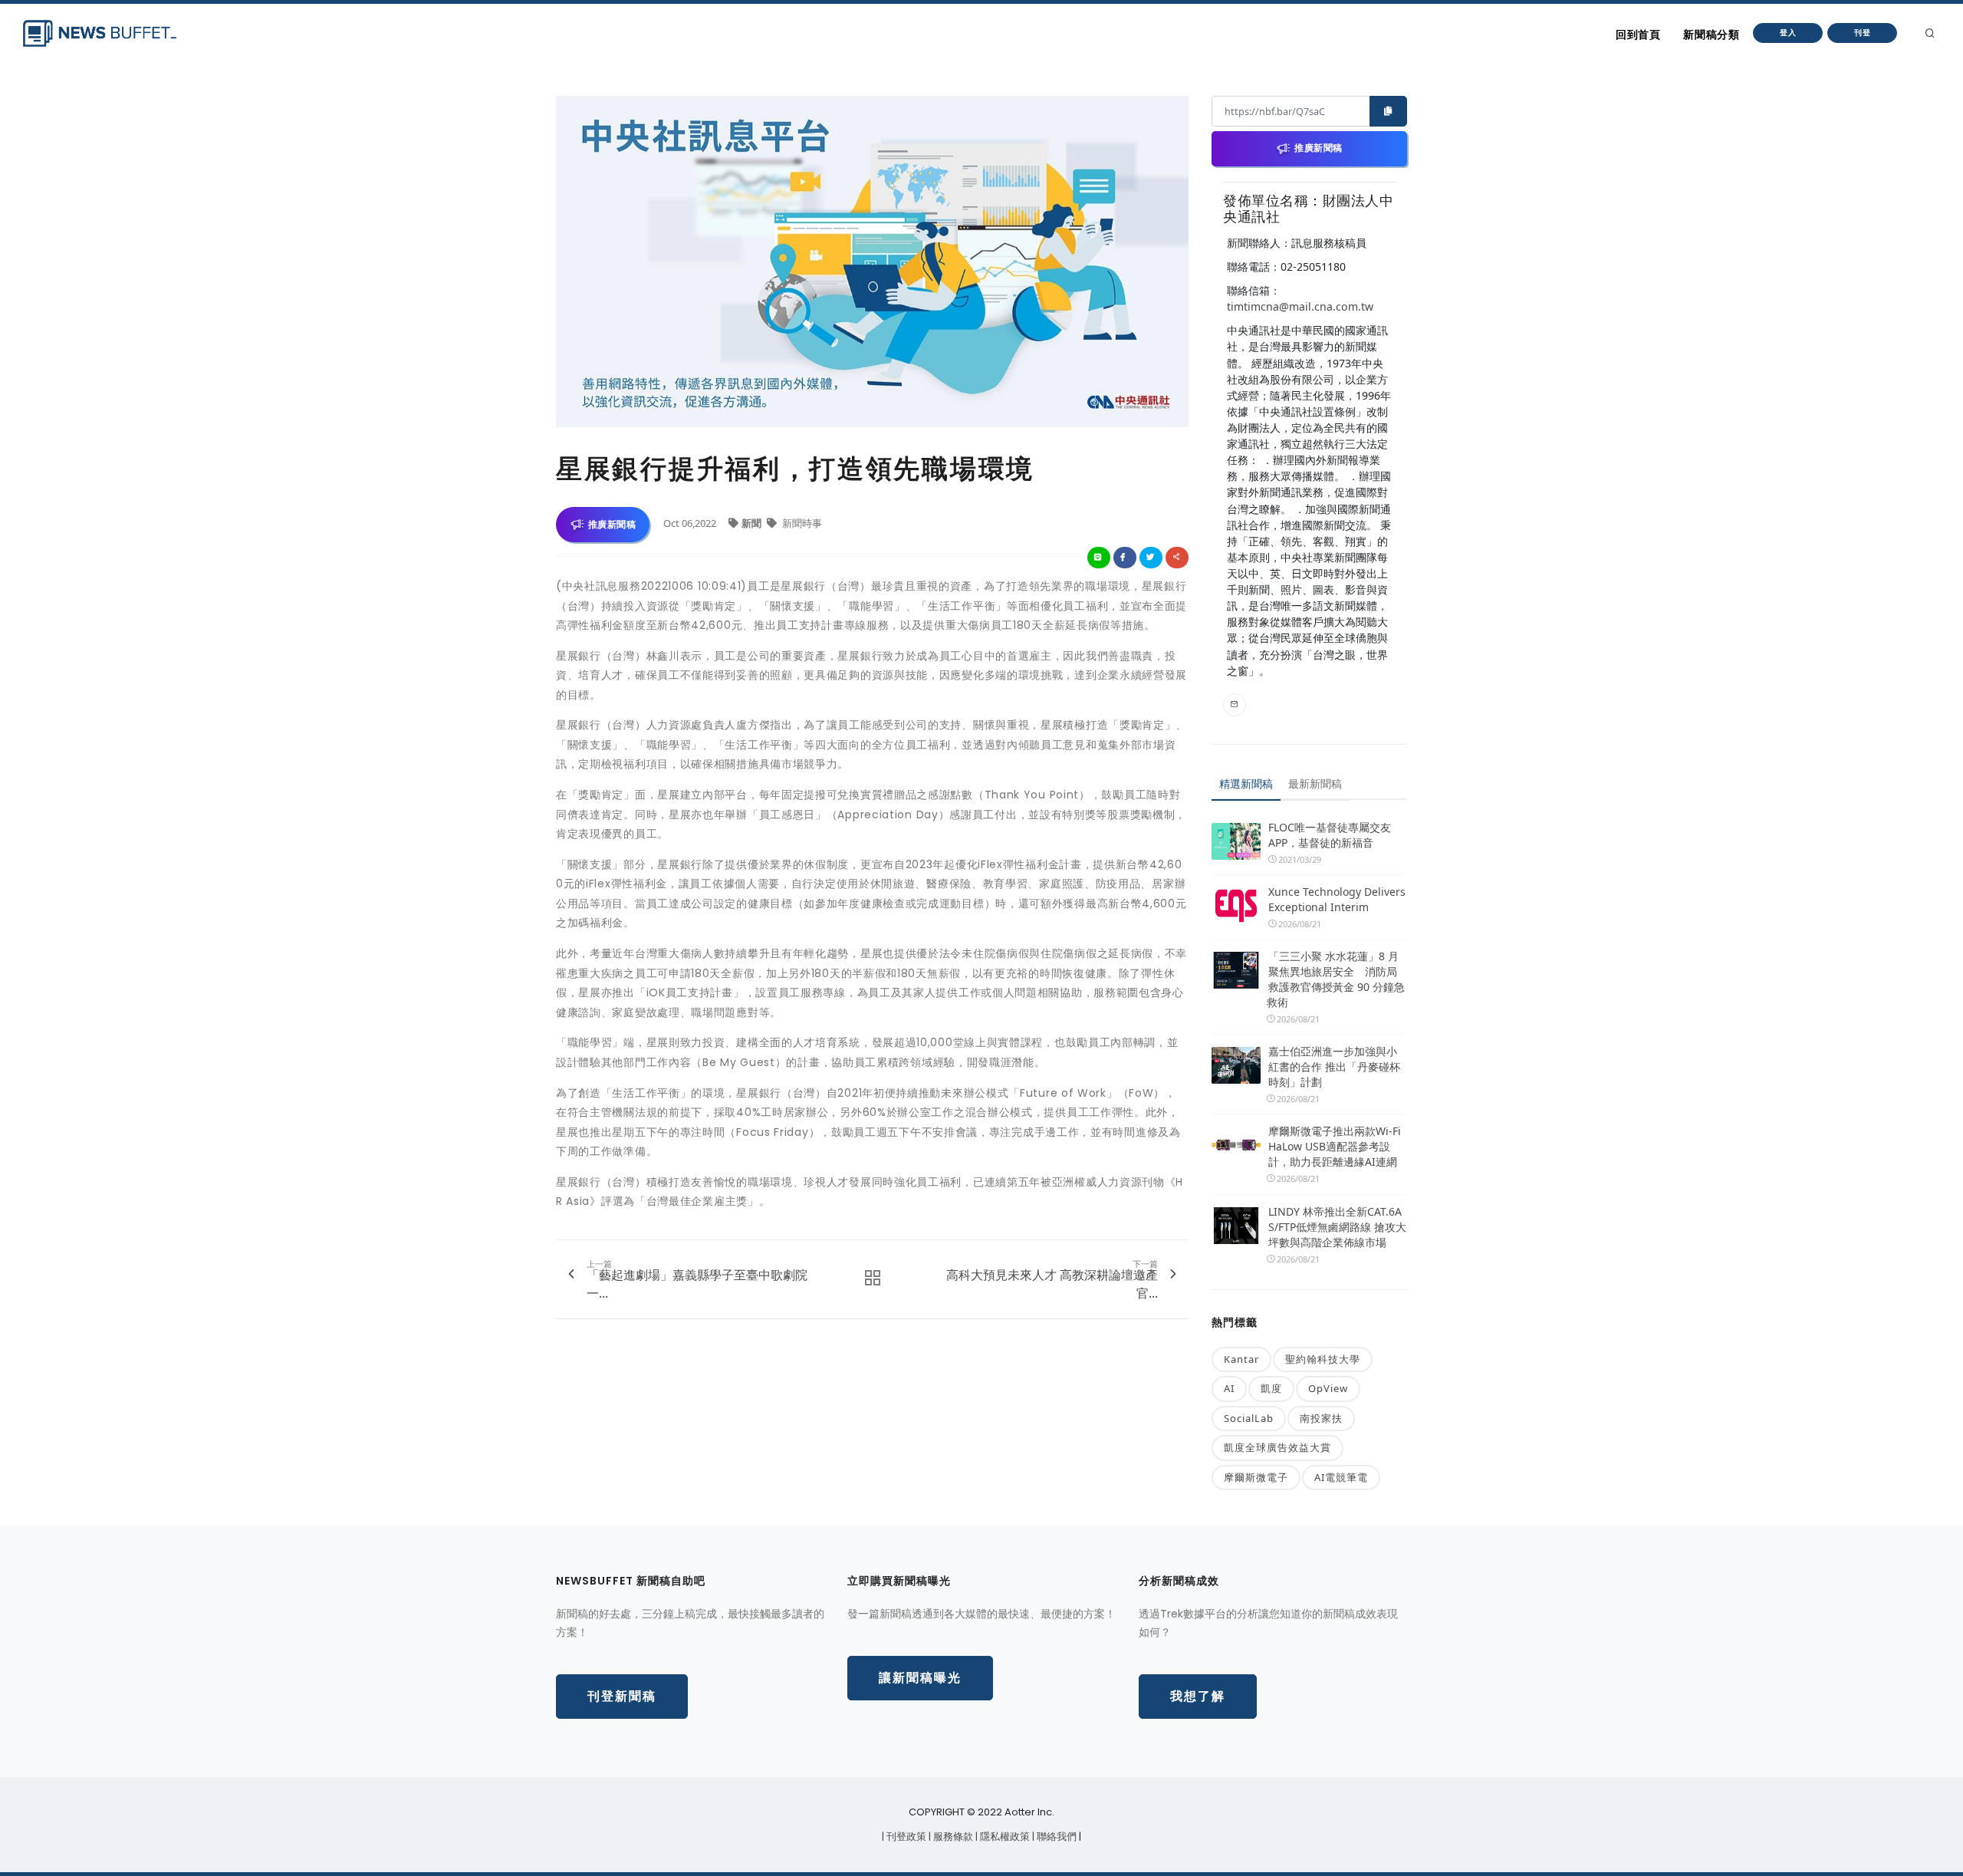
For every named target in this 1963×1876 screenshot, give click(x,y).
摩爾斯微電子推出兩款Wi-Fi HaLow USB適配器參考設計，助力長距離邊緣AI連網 (1335, 1146)
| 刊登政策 (905, 1837)
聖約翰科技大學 (1323, 1359)
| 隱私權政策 (1004, 1837)
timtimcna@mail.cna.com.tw (1300, 306)
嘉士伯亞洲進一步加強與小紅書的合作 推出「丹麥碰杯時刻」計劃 (1334, 1066)
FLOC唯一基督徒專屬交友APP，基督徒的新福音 (1330, 835)
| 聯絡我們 (1055, 1837)
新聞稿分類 (1711, 35)
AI (1229, 1388)
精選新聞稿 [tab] (1246, 783)
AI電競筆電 (1341, 1477)
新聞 (753, 523)
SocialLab (1249, 1418)
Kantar (1241, 1359)
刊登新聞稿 (622, 1696)
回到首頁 (1638, 35)
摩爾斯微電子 (1256, 1477)
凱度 (1271, 1388)
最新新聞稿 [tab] (1315, 783)
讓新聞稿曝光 (920, 1678)
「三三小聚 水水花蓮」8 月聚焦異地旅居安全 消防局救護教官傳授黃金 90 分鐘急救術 (1336, 979)
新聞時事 (801, 523)
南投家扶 (1321, 1418)
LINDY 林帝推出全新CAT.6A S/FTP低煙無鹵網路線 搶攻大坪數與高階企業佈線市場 (1337, 1227)
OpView (1328, 1388)
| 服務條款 (952, 1837)
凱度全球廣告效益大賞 (1277, 1447)
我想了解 (1198, 1696)
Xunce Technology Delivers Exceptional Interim (1337, 899)
